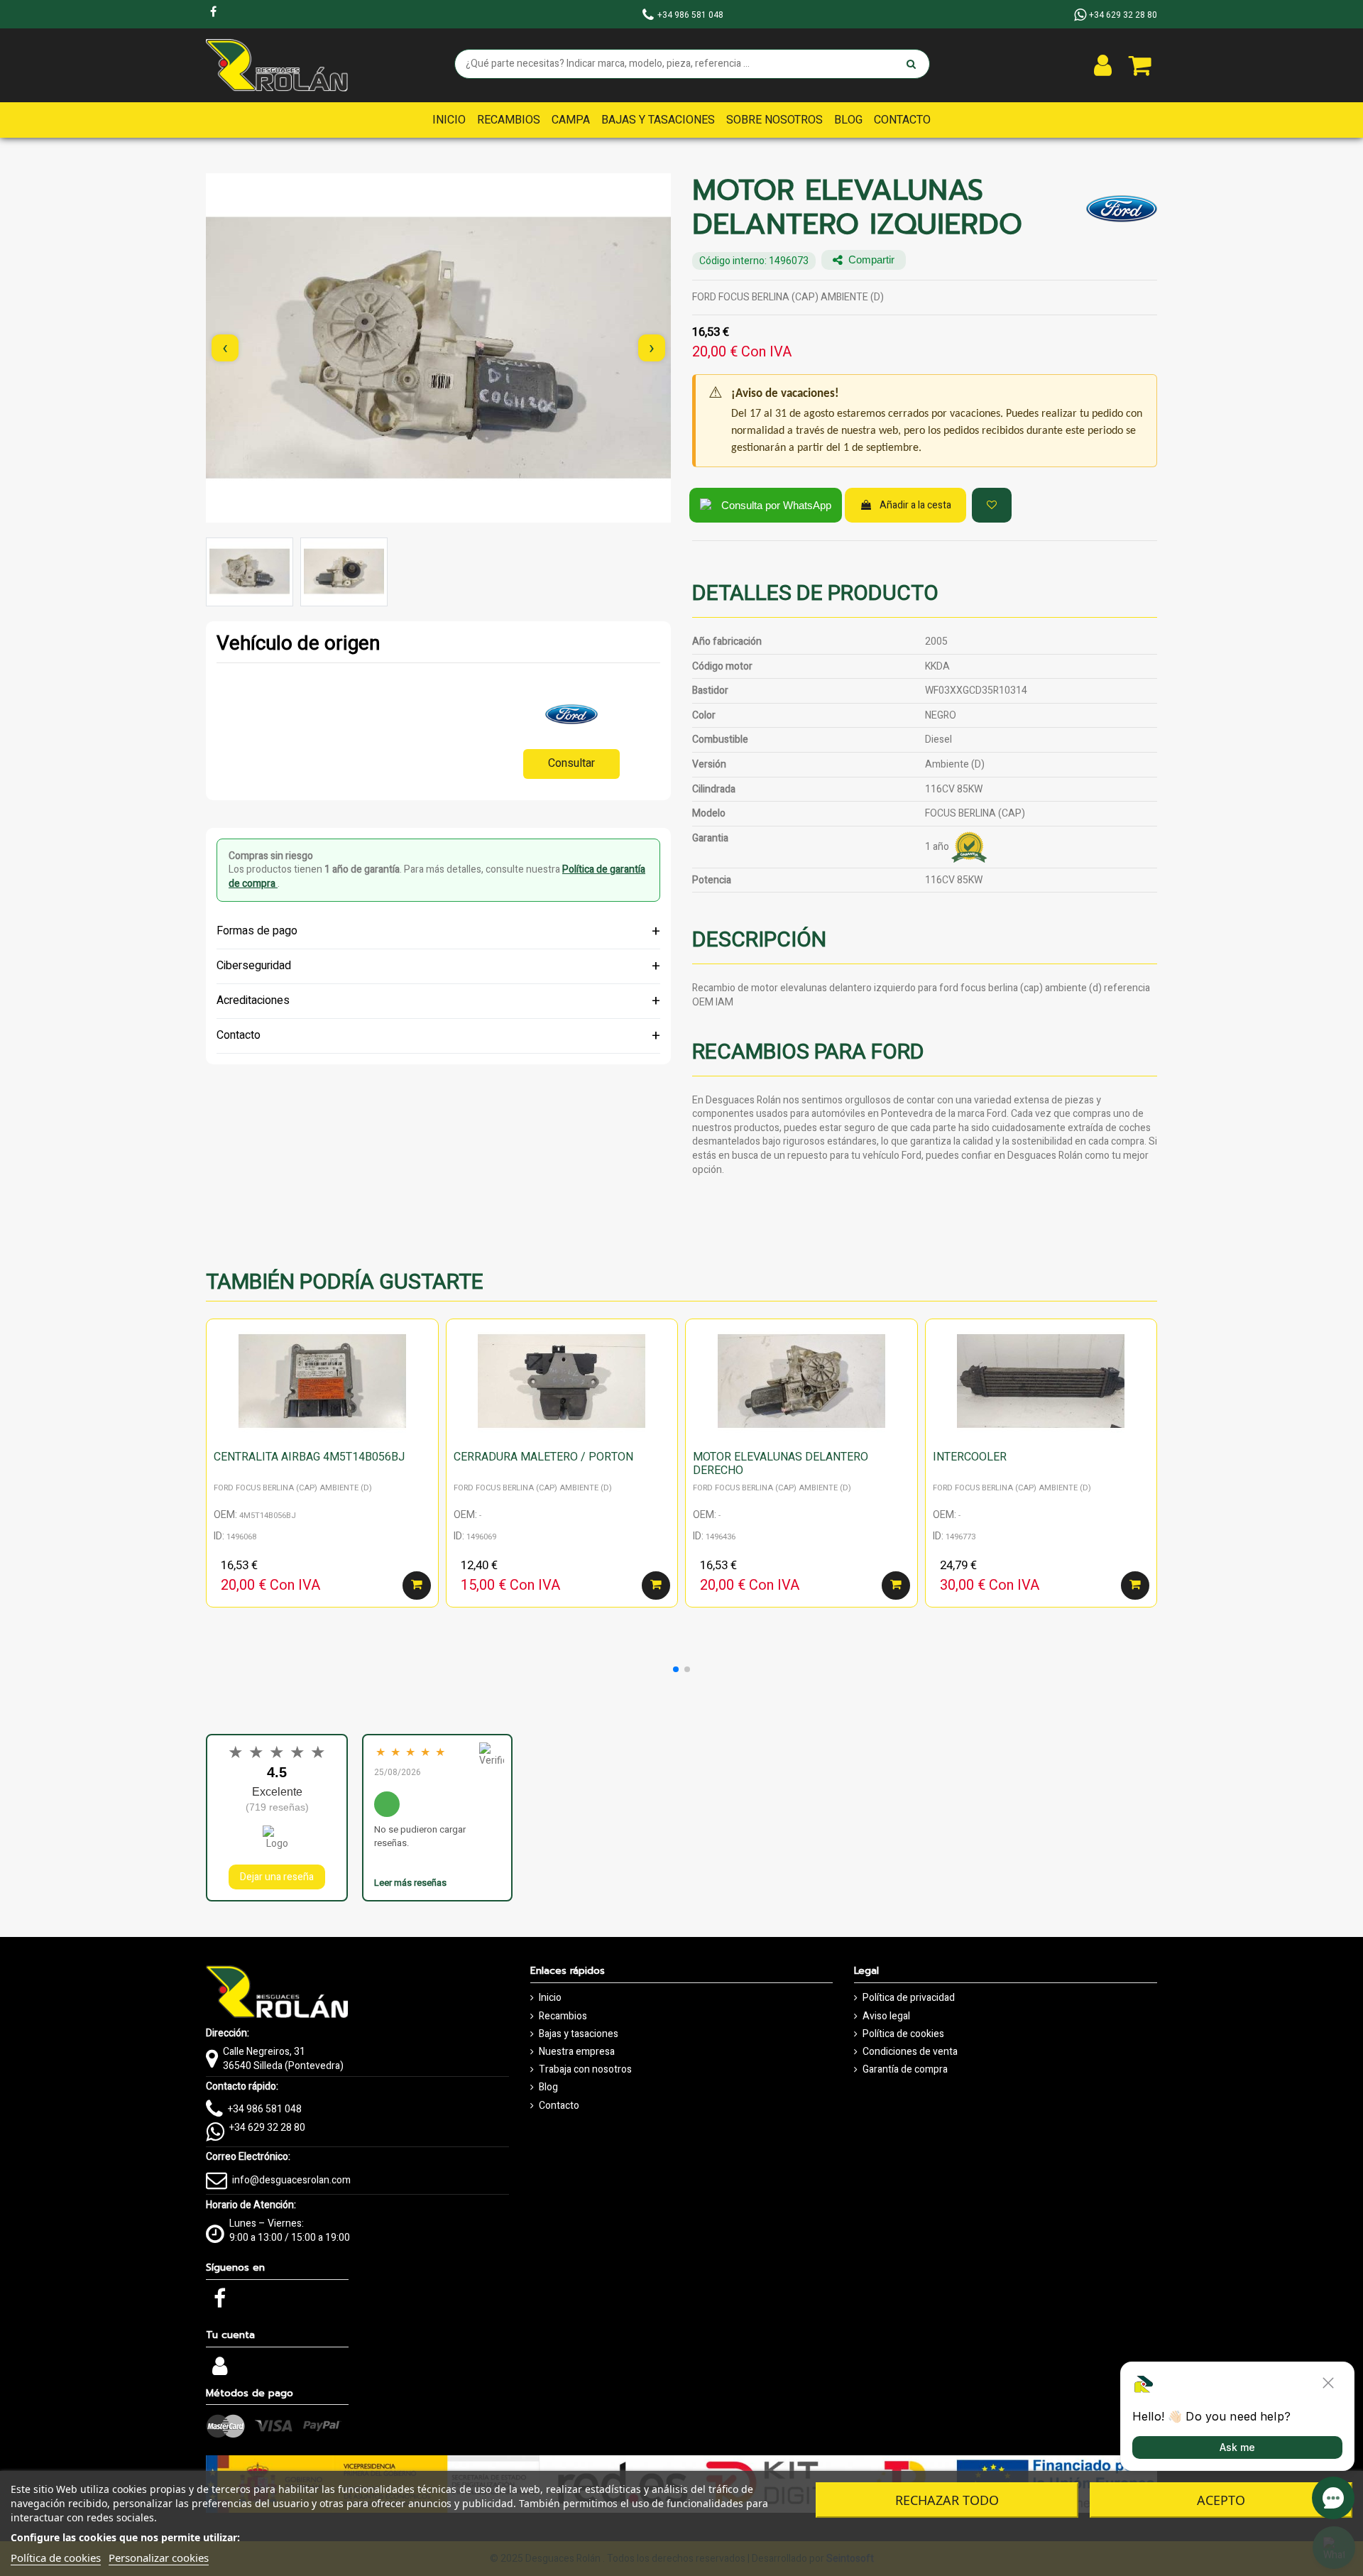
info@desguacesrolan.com (291, 2180)
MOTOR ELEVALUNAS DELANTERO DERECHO (781, 1464)
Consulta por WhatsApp (776, 505)
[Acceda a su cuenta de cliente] (1103, 65)
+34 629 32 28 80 (267, 2128)
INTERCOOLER (970, 1457)
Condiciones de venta (910, 2052)
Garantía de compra (905, 2070)
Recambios (563, 2016)
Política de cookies (903, 2034)
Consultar (571, 763)
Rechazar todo (947, 2500)
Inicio (550, 1998)
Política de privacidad (909, 1998)
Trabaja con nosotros (585, 2070)
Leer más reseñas (410, 1883)
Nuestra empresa (577, 2052)
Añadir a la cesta (915, 505)
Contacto (559, 2106)
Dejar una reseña (277, 1877)
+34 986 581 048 (265, 2109)
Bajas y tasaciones (579, 2034)
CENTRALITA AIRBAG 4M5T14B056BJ (309, 1457)
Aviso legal (886, 2016)
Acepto (1221, 2500)
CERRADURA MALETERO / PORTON (543, 1457)
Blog (548, 2087)
